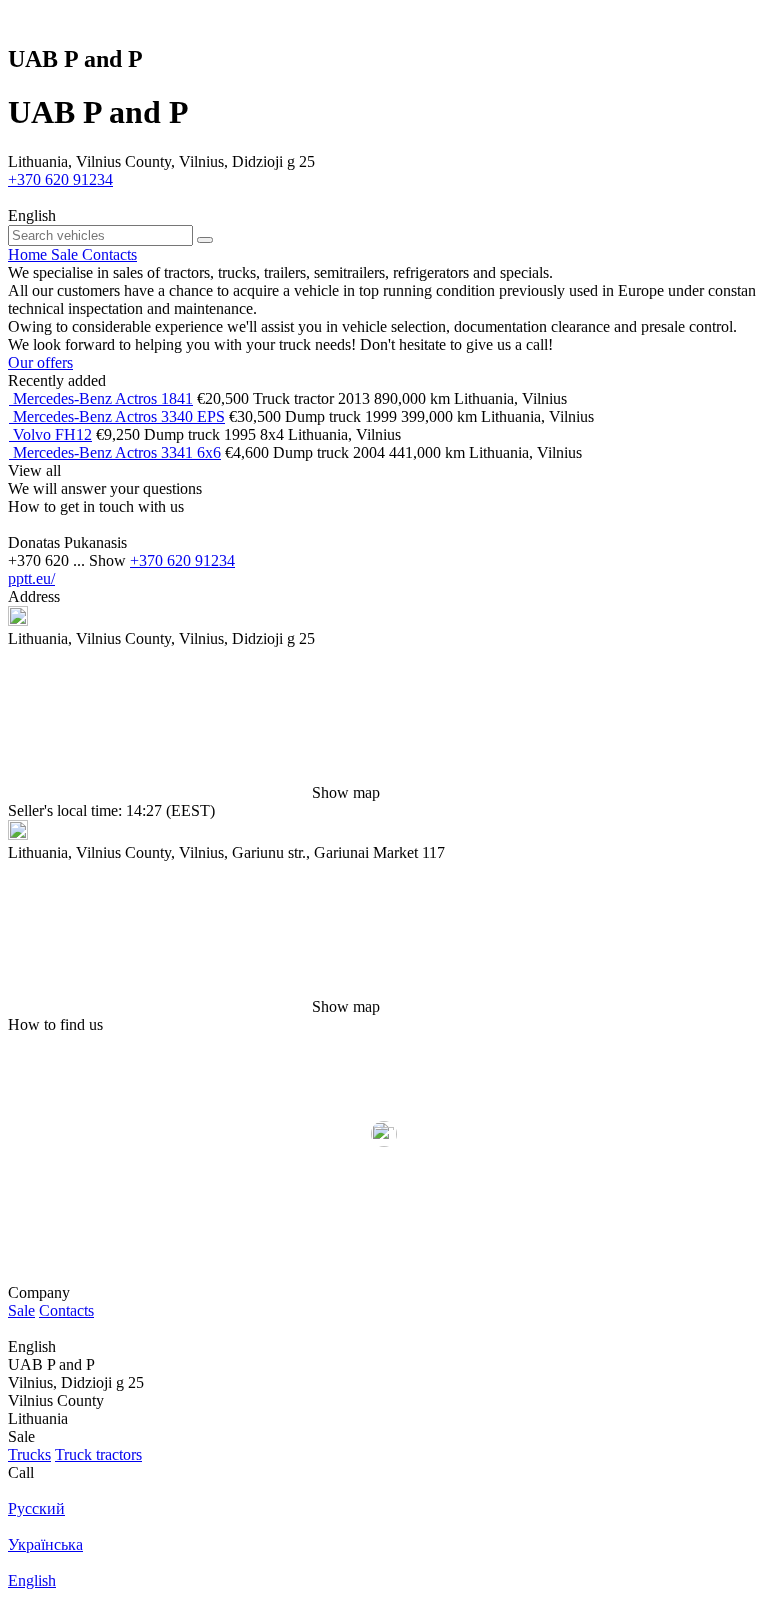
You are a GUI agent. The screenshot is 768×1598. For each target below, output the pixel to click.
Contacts (66, 1310)
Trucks (29, 1454)
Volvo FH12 (52, 434)
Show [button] (109, 560)
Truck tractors (98, 1454)
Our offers (40, 362)
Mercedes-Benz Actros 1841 (103, 398)
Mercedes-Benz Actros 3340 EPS (119, 416)
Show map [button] (346, 792)
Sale (21, 1310)
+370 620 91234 (60, 179)
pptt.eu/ (31, 578)
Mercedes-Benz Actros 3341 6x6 (117, 452)
